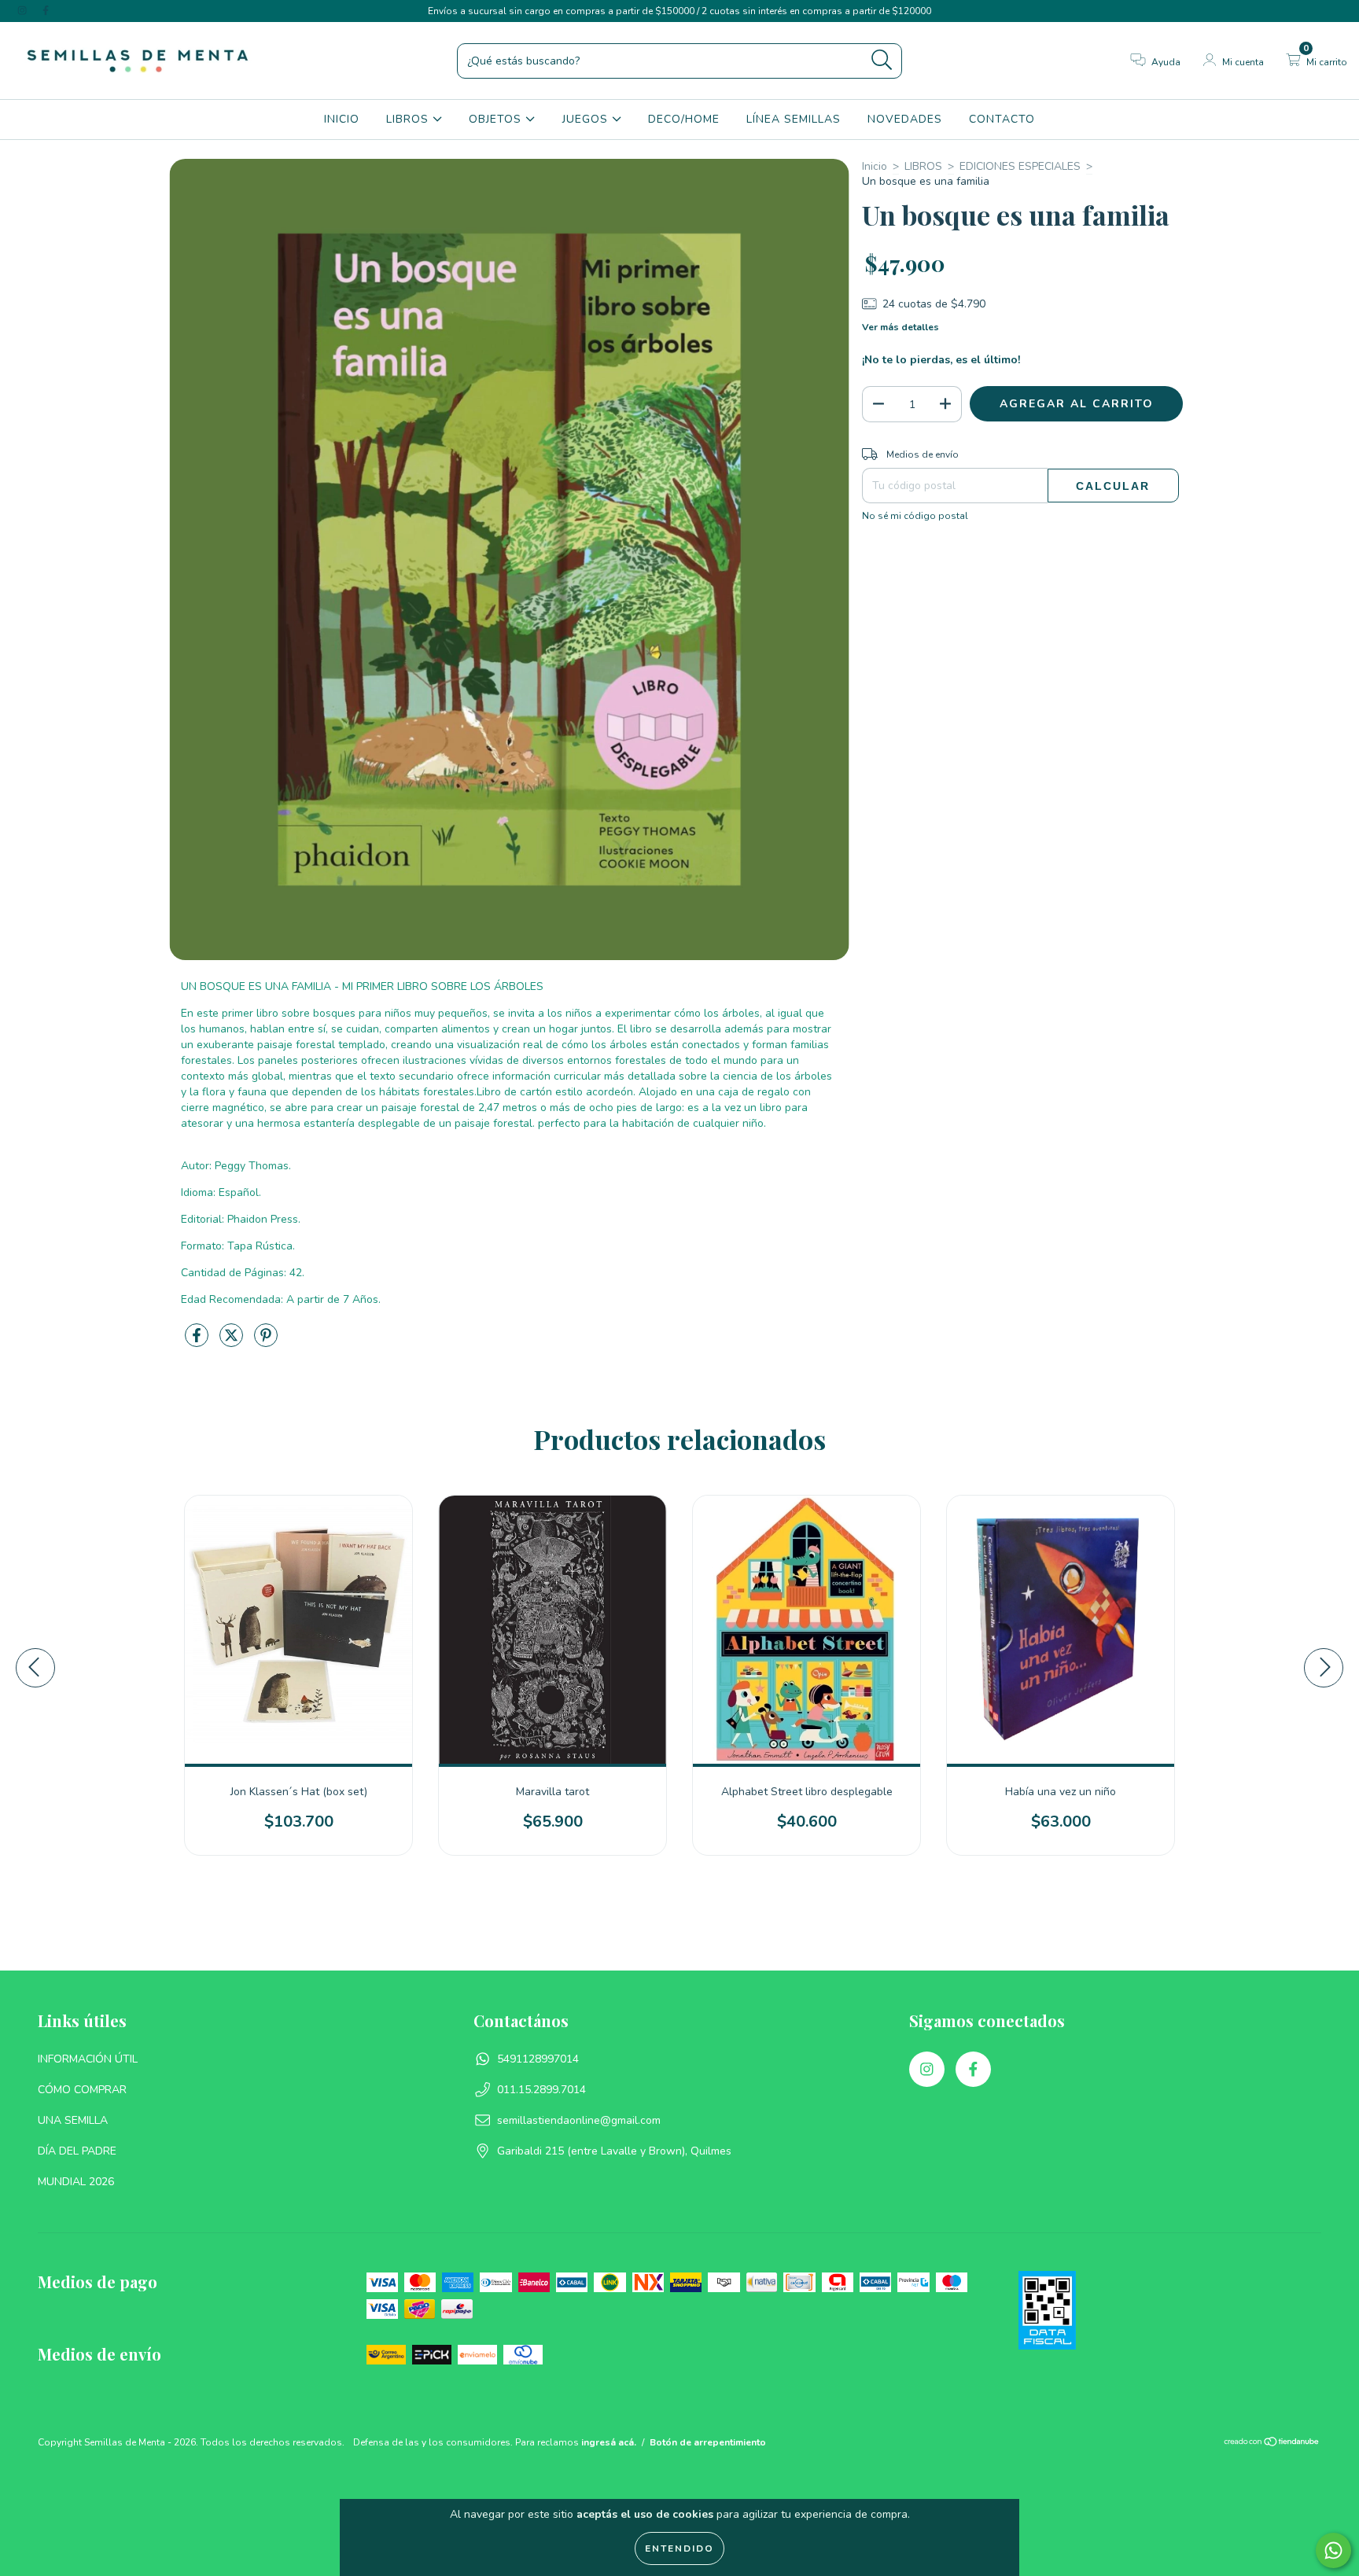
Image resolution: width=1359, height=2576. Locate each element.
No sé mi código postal (915, 516)
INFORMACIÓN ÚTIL (88, 2059)
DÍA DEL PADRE (77, 2151)
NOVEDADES (905, 119)
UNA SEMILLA (73, 2120)
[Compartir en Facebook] (198, 1343)
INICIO (342, 119)
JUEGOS (587, 119)
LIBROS (409, 119)
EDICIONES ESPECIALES (1020, 166)
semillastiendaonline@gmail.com (579, 2120)
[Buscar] (882, 60)
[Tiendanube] (1272, 2444)
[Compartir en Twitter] (233, 1343)
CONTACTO (1002, 119)
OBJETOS (497, 119)
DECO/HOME (684, 119)
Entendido (679, 2548)
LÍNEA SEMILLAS (794, 119)
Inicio (875, 166)
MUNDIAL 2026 (76, 2182)
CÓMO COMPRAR (82, 2090)
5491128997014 (538, 2059)
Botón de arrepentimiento (708, 2442)
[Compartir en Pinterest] (266, 1343)
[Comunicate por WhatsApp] (1333, 2550)
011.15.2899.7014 (541, 2090)
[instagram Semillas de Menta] (24, 11)
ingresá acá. (609, 2442)
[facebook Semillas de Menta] (46, 11)
